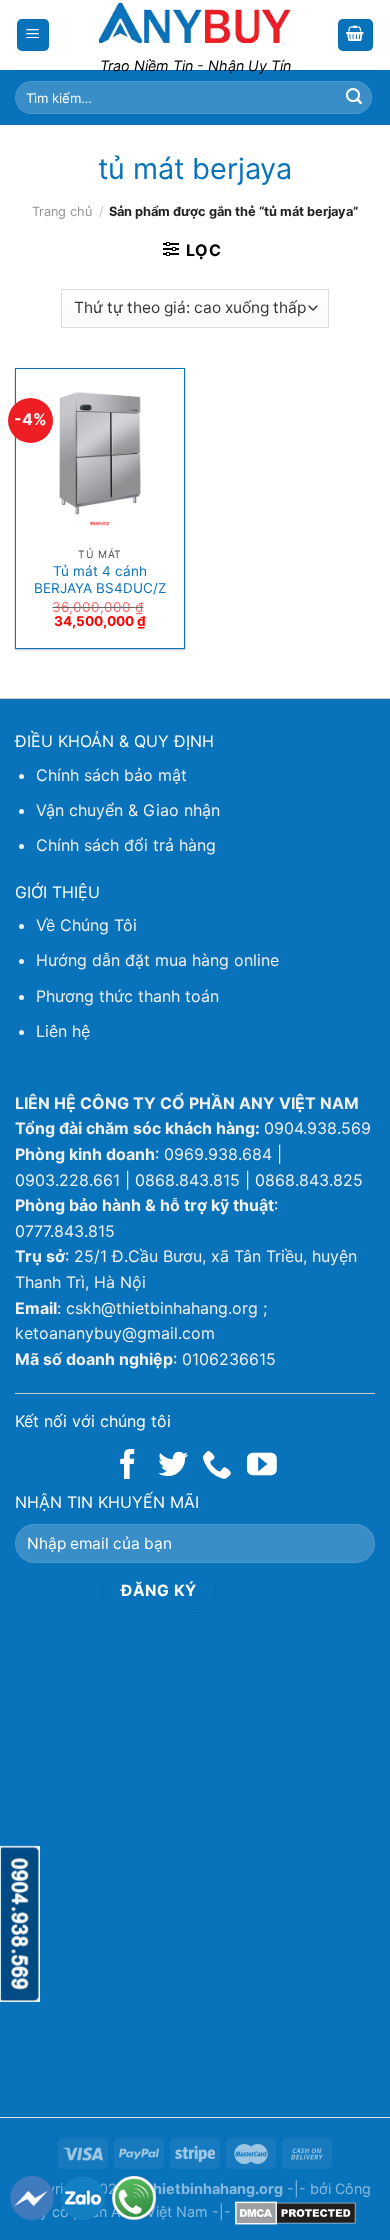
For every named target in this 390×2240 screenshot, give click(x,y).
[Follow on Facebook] (128, 1466)
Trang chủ (62, 211)
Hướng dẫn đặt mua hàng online (157, 960)
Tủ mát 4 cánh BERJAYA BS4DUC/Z (100, 580)
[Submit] (354, 98)
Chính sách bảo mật (111, 775)
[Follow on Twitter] (173, 1466)
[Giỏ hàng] (356, 35)
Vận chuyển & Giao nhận (128, 810)
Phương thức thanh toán (127, 996)
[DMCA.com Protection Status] (295, 2211)
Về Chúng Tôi (86, 925)
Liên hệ (63, 1031)
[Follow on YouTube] (262, 1466)
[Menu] (33, 35)
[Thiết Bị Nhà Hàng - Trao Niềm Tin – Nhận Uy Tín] (195, 23)
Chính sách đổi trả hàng (126, 845)
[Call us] (217, 1466)
